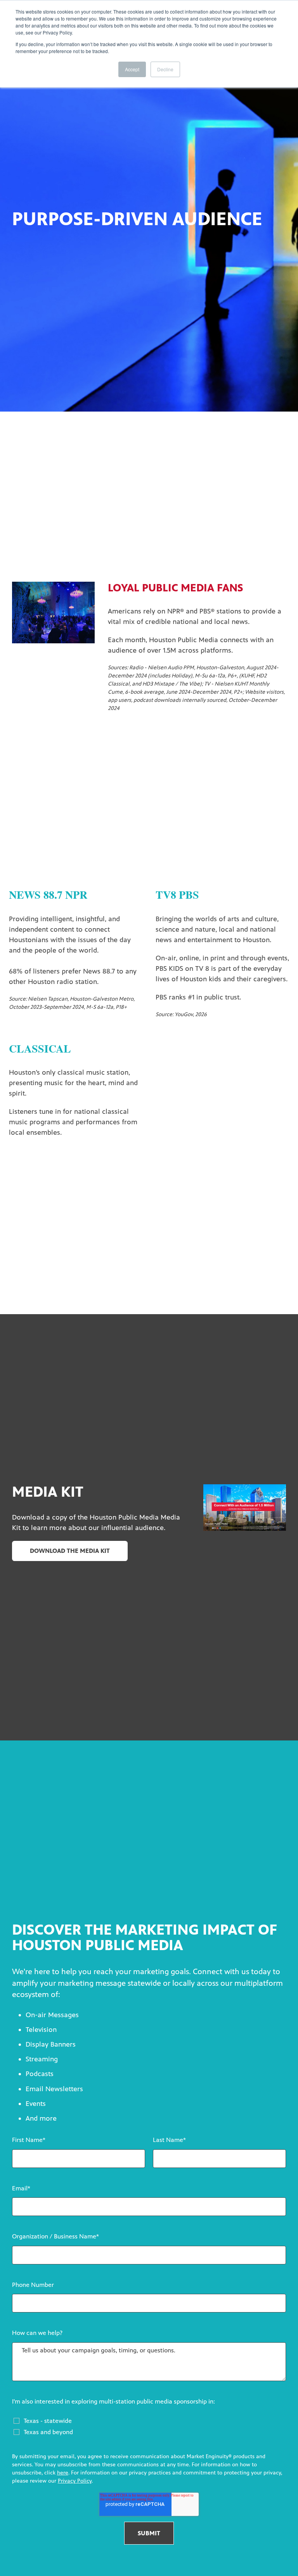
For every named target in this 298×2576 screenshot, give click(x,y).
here (63, 2473)
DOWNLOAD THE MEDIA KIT (70, 1551)
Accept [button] (132, 69)
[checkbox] (149, 2424)
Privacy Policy (75, 2481)
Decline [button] (165, 69)
